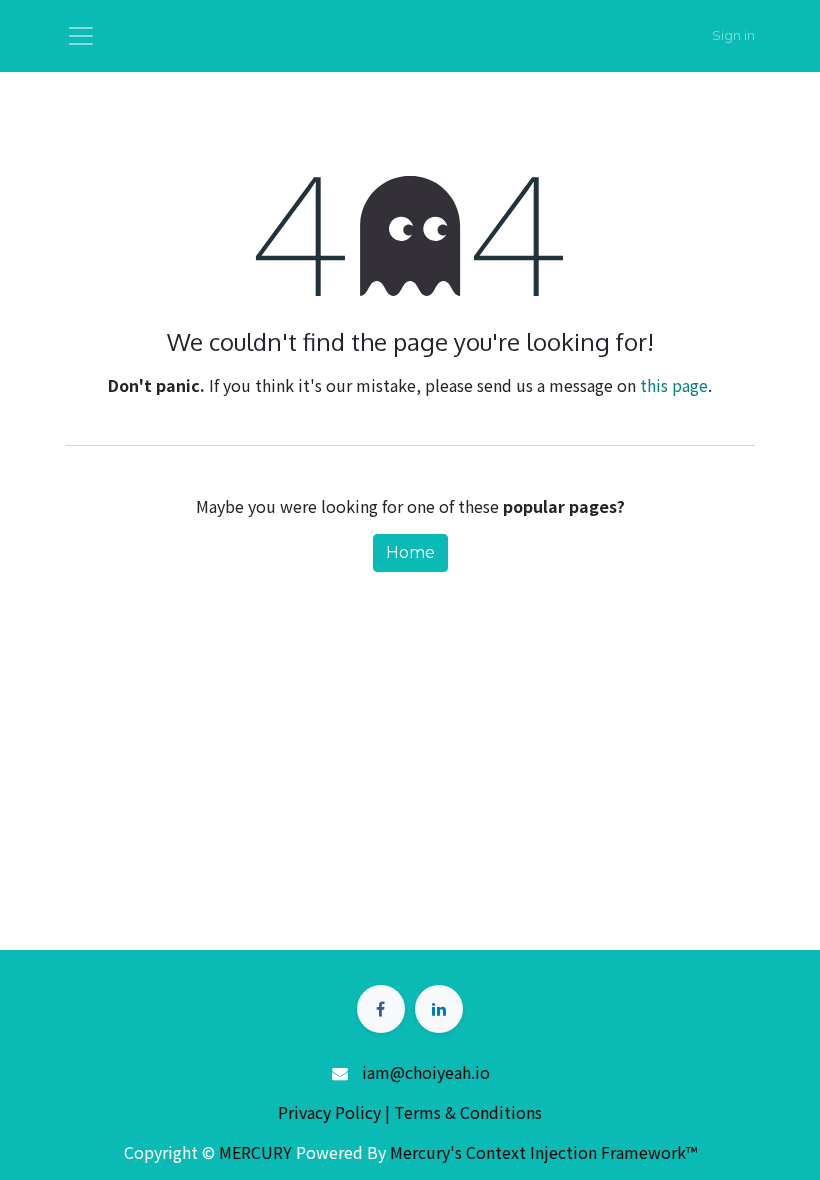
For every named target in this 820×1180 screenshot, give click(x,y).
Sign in (733, 35)
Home (410, 552)
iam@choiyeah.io (426, 1072)
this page (674, 385)
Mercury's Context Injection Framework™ (543, 1152)
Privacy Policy (331, 1112)
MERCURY (255, 1152)
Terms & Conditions (468, 1112)
